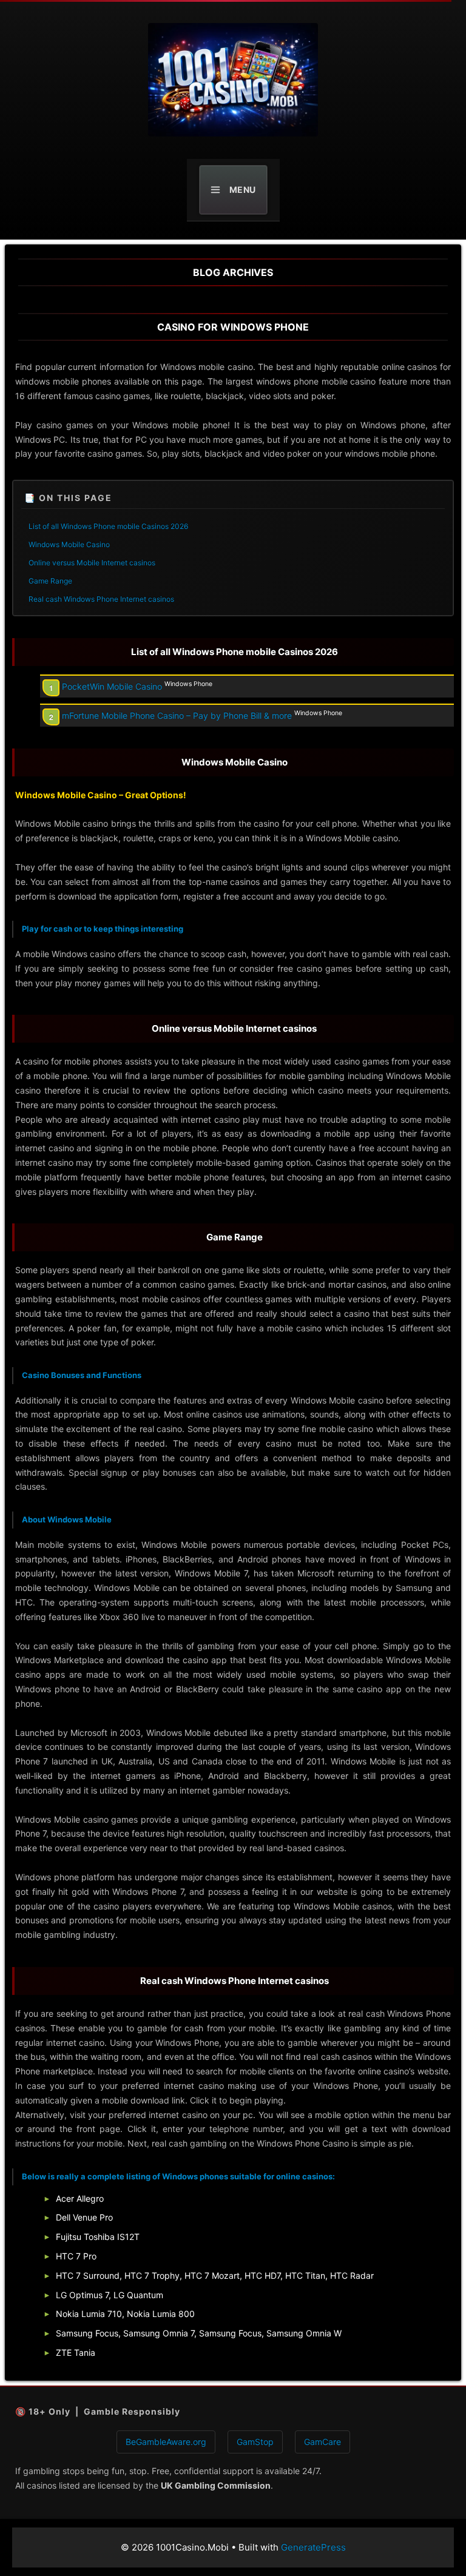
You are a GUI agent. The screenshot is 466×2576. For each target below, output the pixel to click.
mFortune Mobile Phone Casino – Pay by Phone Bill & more (177, 715)
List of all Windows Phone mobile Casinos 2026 (108, 526)
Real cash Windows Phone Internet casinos (101, 599)
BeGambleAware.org (166, 2442)
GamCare (322, 2442)
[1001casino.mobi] (233, 80)
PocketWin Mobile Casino (112, 686)
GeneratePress (313, 2547)
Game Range (50, 581)
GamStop (255, 2442)
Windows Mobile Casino (69, 544)
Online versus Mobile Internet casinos (92, 563)
